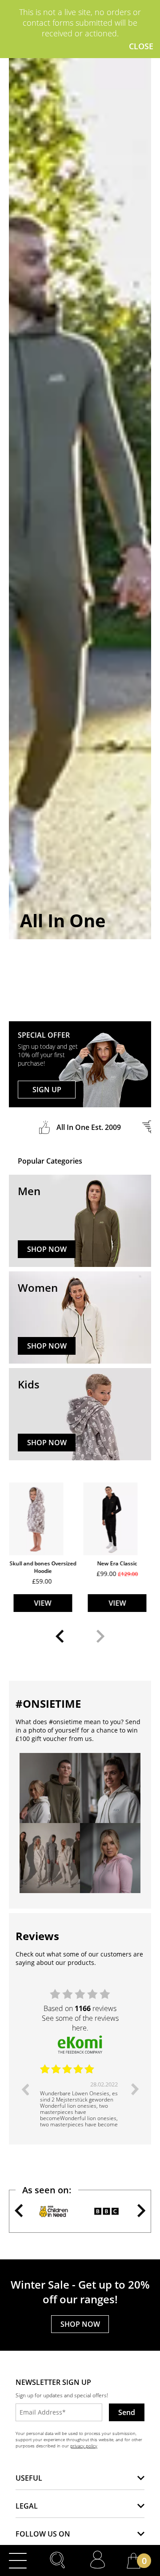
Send (127, 2412)
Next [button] (135, 2089)
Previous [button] (25, 2089)
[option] (80, 2096)
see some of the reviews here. (80, 2023)
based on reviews (80, 2008)
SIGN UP (47, 1090)
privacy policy (84, 2446)
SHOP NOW (47, 1249)
